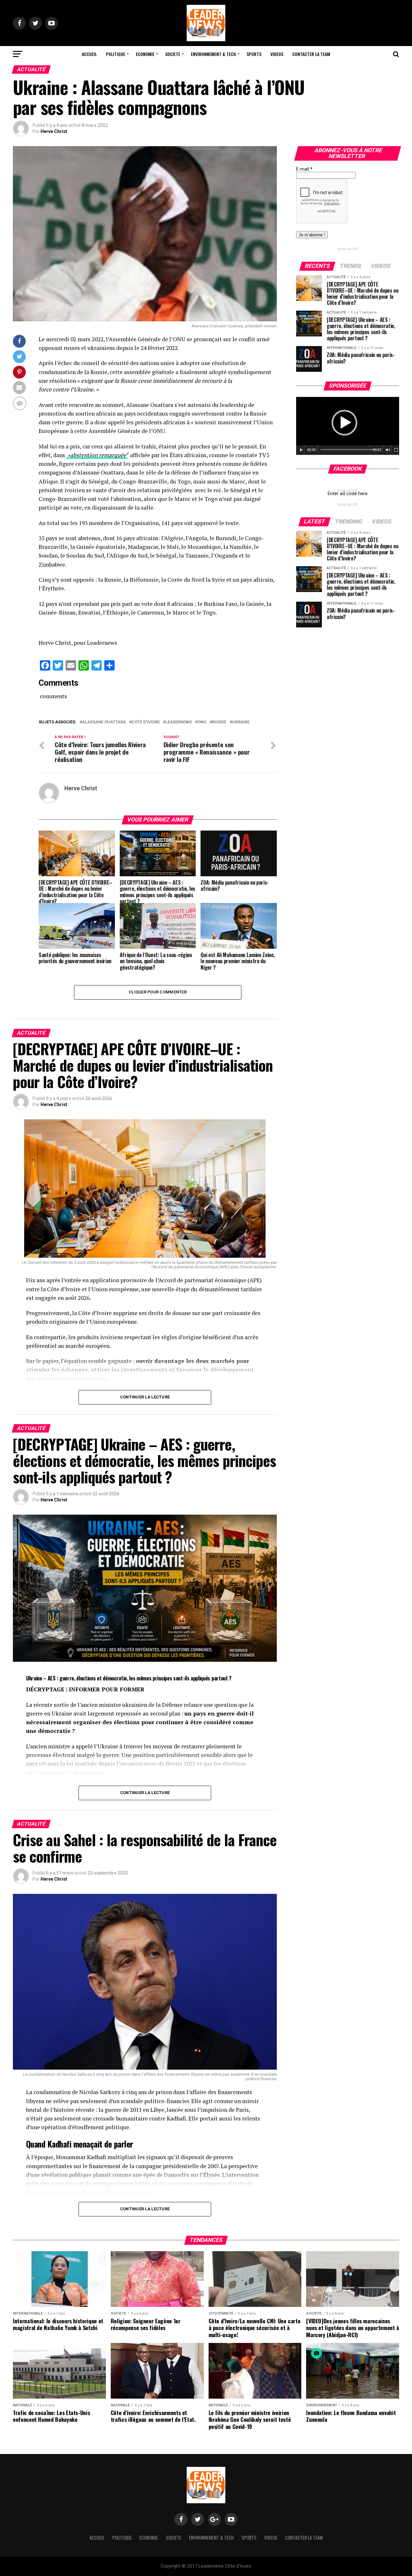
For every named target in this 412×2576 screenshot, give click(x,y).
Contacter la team (311, 54)
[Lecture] (301, 450)
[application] (348, 426)
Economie (145, 54)
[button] (344, 423)
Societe (173, 54)
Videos (277, 54)
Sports (254, 54)
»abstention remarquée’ (97, 455)
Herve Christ (54, 131)
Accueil (89, 54)
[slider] (349, 450)
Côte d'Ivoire (146, 722)
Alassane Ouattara (104, 722)
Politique (116, 54)
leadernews (179, 722)
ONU (202, 722)
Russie (219, 722)
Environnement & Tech (213, 54)
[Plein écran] (396, 450)
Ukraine (241, 722)
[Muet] (388, 450)
